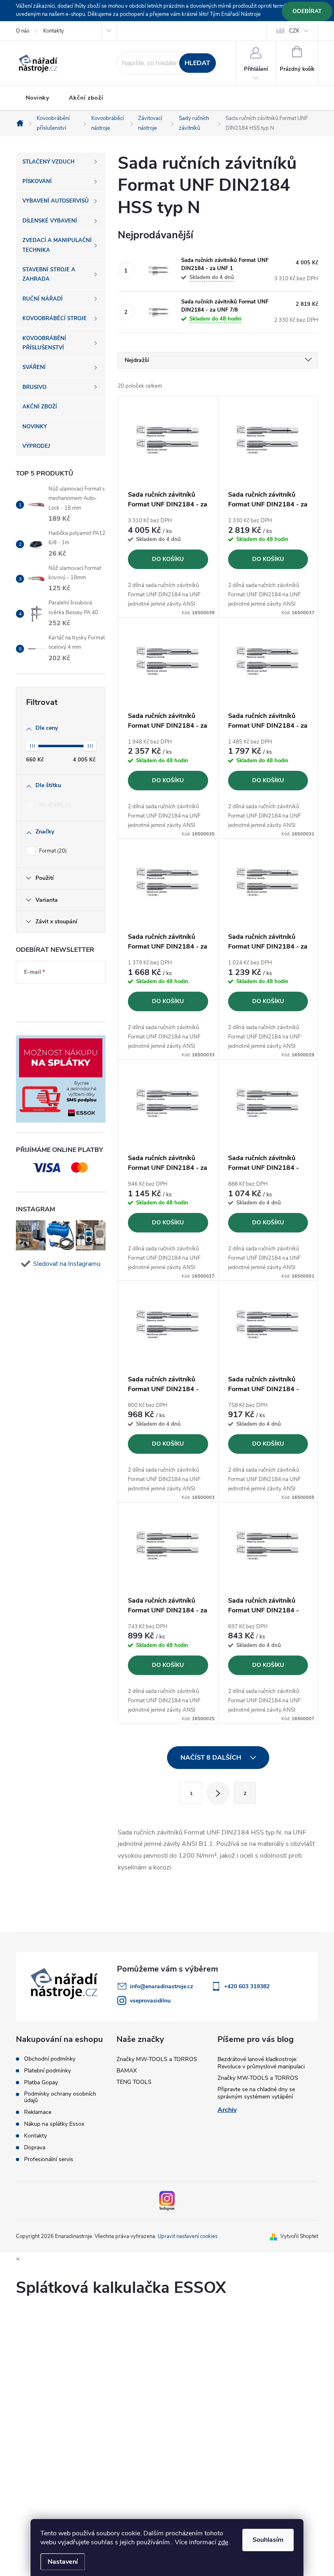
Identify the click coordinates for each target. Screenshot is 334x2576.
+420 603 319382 (247, 1986)
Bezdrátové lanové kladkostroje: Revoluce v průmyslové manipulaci (261, 2063)
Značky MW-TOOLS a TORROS (157, 2059)
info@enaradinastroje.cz (162, 1986)
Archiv (227, 2110)
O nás (23, 31)
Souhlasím (268, 2540)
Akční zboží (86, 98)
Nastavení (63, 2562)
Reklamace (38, 2112)
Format (52, 851)
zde (223, 2542)
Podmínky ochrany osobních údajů (60, 2097)
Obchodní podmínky (50, 2059)
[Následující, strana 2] (218, 1793)
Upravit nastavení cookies (188, 2236)
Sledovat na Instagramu (67, 1264)
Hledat (197, 63)
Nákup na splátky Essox (54, 2124)
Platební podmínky (47, 2071)
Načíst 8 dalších (212, 1758)
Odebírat (307, 11)
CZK (294, 31)
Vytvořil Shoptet (299, 2236)
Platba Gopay (41, 2083)
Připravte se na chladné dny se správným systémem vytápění (256, 2093)
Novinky (37, 98)
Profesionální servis (49, 2159)
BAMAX (127, 2071)
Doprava (35, 2148)
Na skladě (54, 805)
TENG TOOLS (134, 2082)
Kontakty (54, 31)
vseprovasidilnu (150, 2001)
